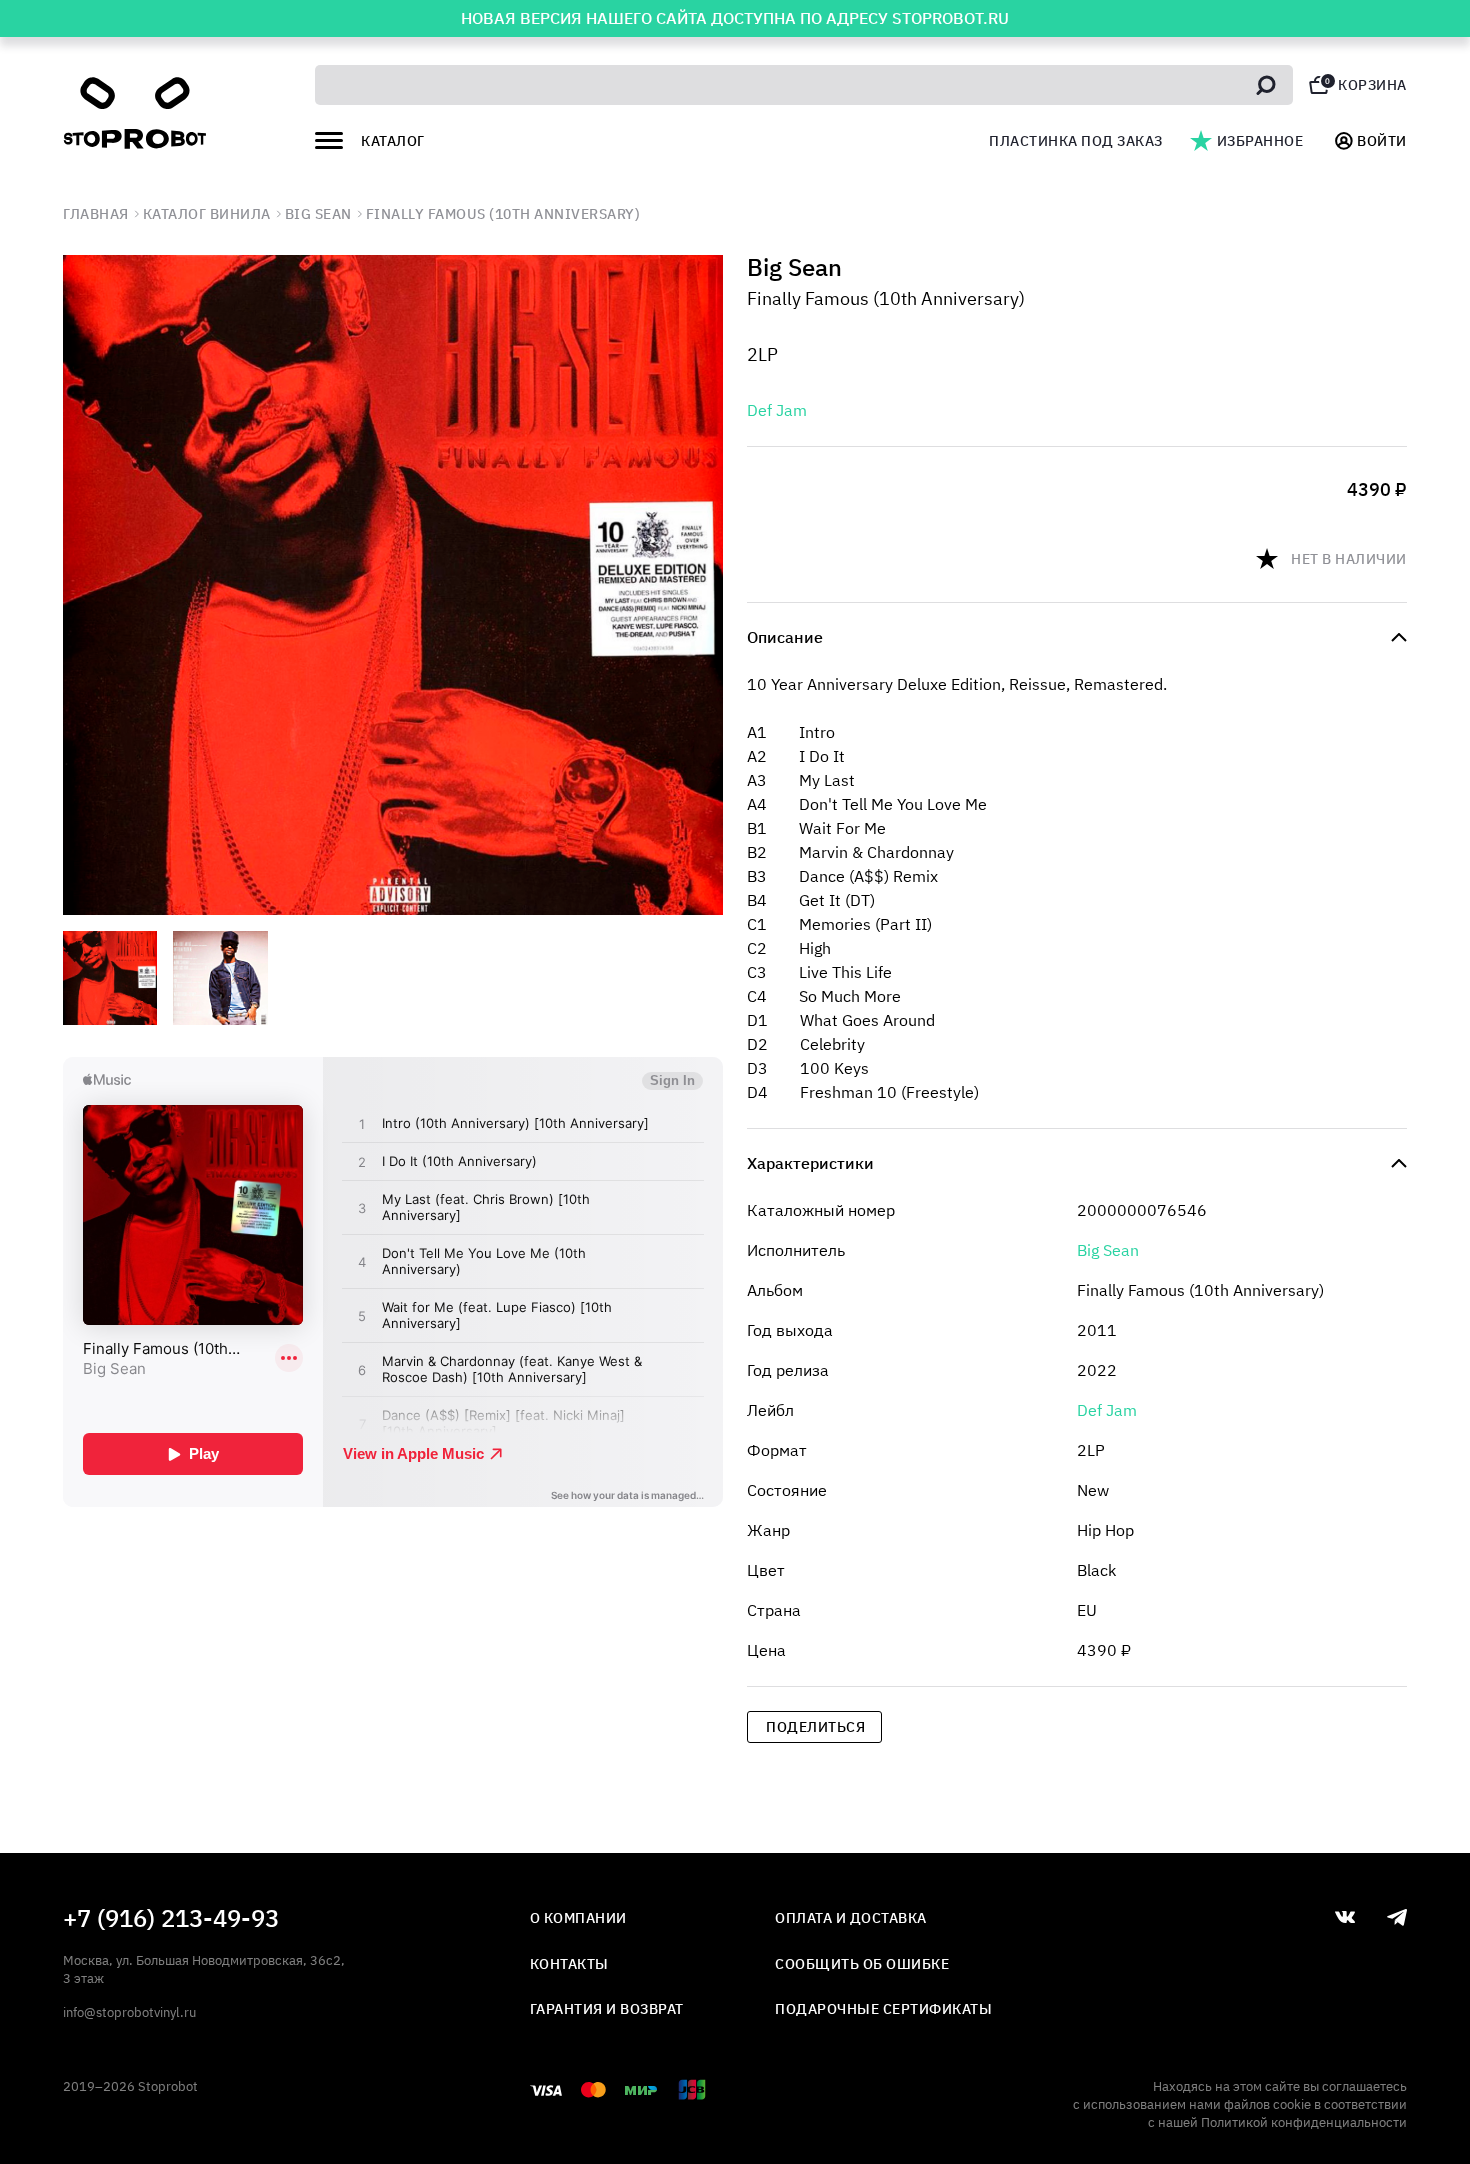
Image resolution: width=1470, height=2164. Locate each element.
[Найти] (1266, 85)
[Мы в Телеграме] (1397, 1917)
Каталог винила (207, 214)
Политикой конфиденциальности (1304, 2122)
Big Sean (318, 214)
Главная (96, 214)
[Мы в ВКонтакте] (1345, 1917)
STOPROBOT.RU (950, 18)
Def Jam (777, 410)
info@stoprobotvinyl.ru (129, 2012)
